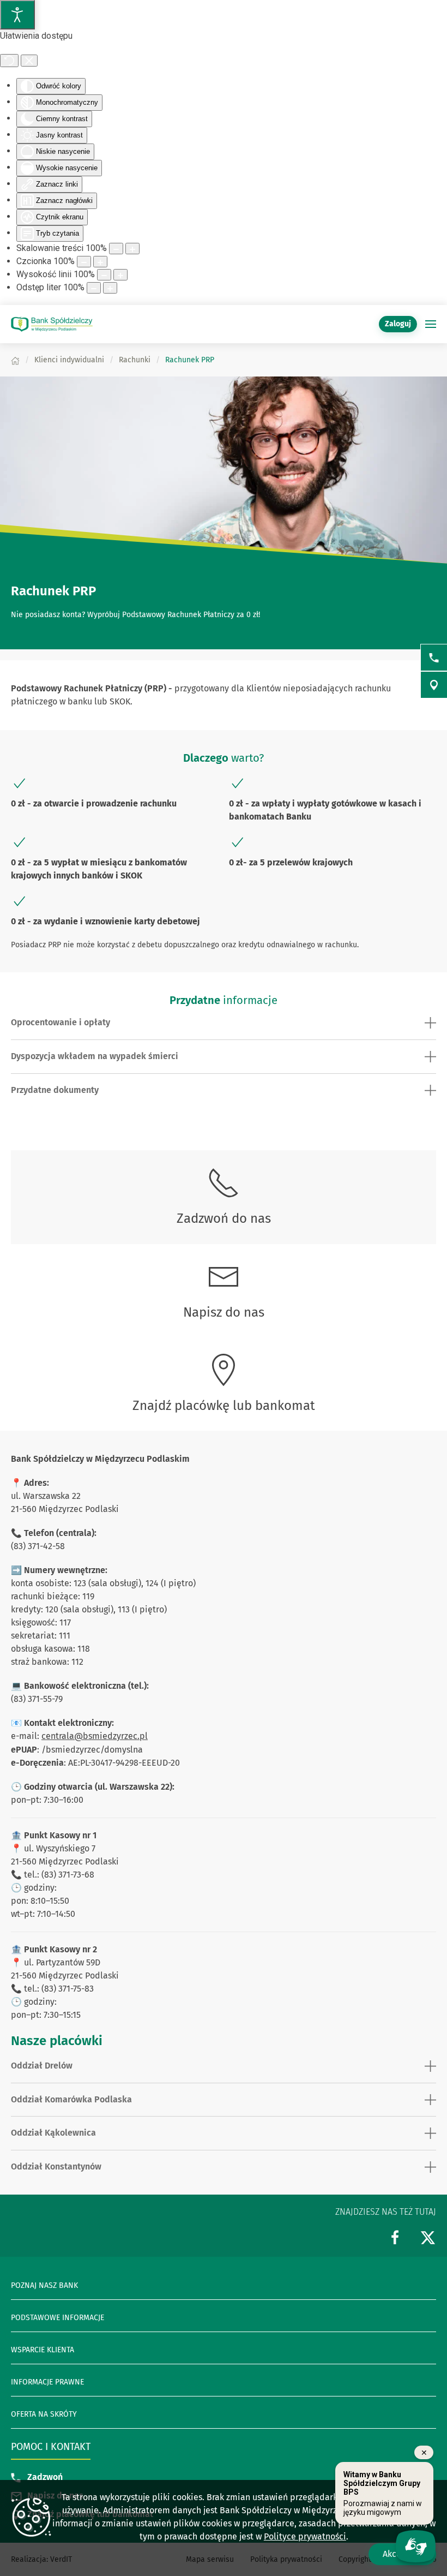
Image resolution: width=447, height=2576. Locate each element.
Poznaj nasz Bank (44, 2285)
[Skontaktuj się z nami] (434, 658)
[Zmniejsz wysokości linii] (104, 275)
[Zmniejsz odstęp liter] (94, 288)
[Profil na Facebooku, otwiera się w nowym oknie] (395, 2237)
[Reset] (9, 61)
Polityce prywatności (305, 2536)
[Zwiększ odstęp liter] (110, 288)
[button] (431, 324)
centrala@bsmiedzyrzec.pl (95, 1736)
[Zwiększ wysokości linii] (120, 275)
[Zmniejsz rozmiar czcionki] (84, 262)
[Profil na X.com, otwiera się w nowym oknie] (428, 2237)
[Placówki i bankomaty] (434, 685)
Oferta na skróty (44, 2414)
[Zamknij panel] (29, 61)
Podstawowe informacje (58, 2318)
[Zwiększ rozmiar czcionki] (100, 262)
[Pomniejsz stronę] (116, 249)
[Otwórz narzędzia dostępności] (17, 15)
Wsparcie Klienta (43, 2350)
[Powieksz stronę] (132, 249)
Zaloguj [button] (398, 324)
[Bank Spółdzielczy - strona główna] (52, 324)
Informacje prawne (47, 2382)
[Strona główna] (15, 360)
